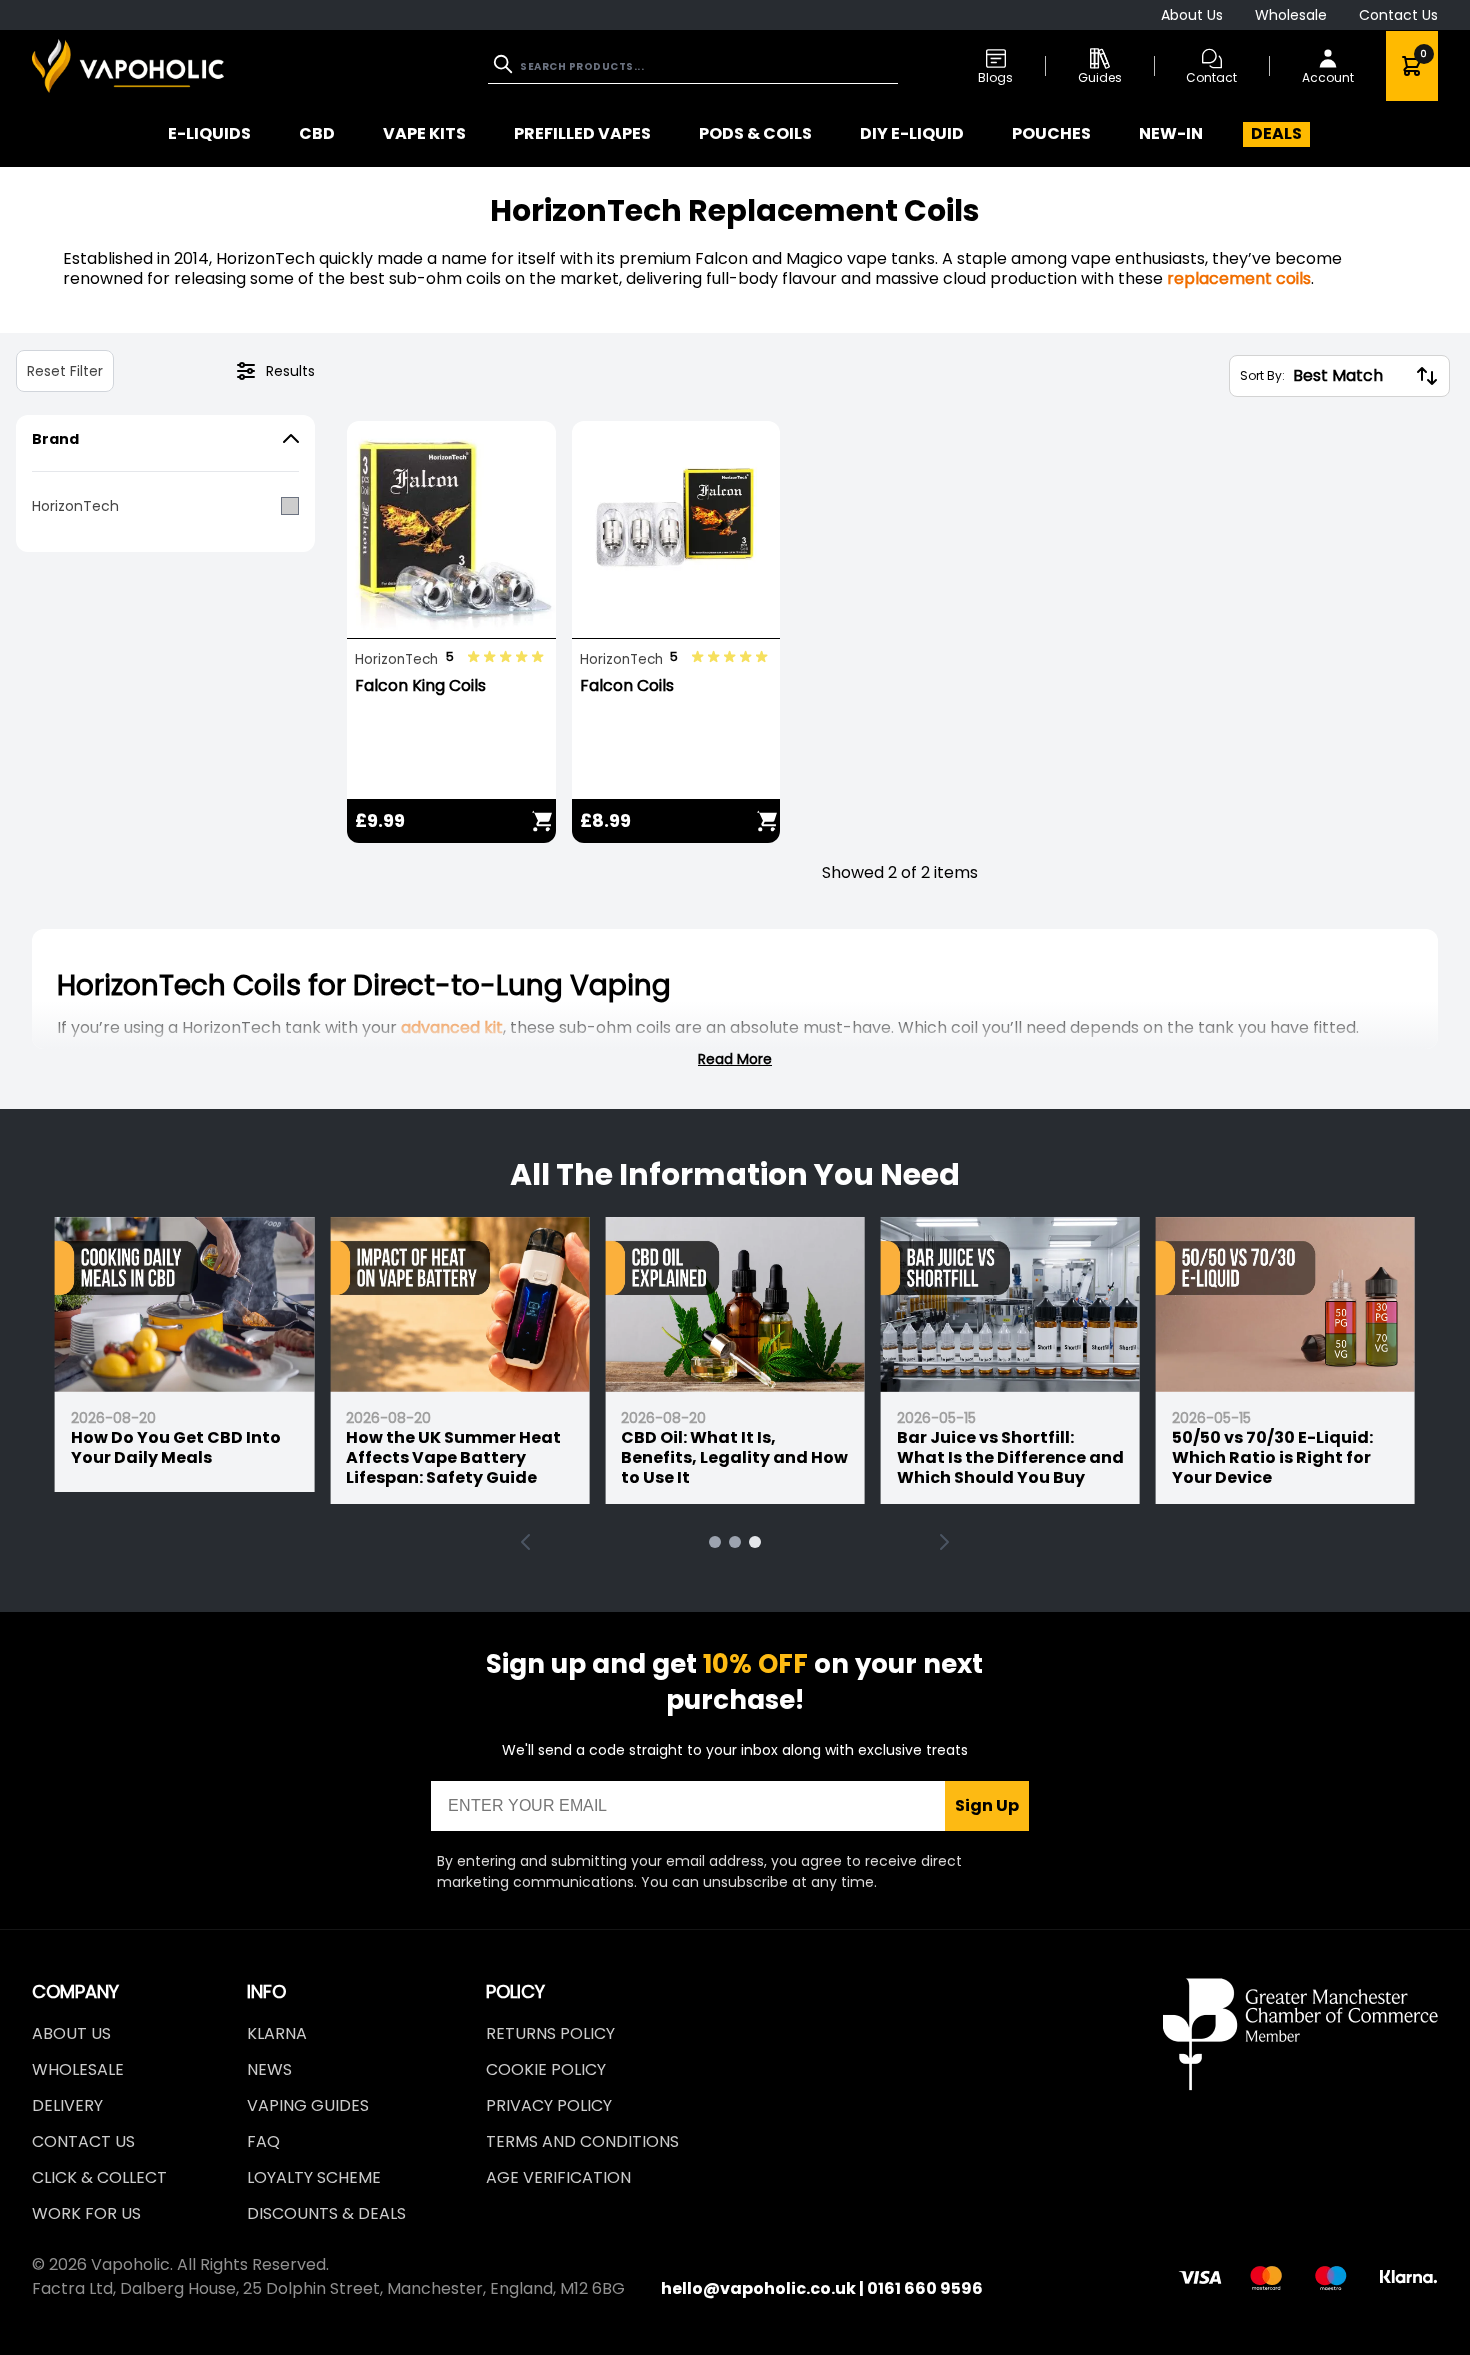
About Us (1192, 15)
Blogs (995, 77)
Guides (1100, 77)
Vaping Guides (308, 2105)
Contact (1211, 77)
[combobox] (693, 66)
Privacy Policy (549, 2105)
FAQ (263, 2141)
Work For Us (86, 2213)
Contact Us (1398, 15)
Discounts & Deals (326, 2213)
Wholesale (1291, 15)
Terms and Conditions (582, 2141)
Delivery (67, 2105)
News (269, 2069)
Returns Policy (550, 2033)
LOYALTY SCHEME (314, 2177)
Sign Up (987, 1805)
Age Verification (558, 2177)
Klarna (277, 2033)
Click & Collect (99, 2177)
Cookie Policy (546, 2069)
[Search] (505, 64)
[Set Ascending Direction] (1427, 376)
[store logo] (128, 65)
